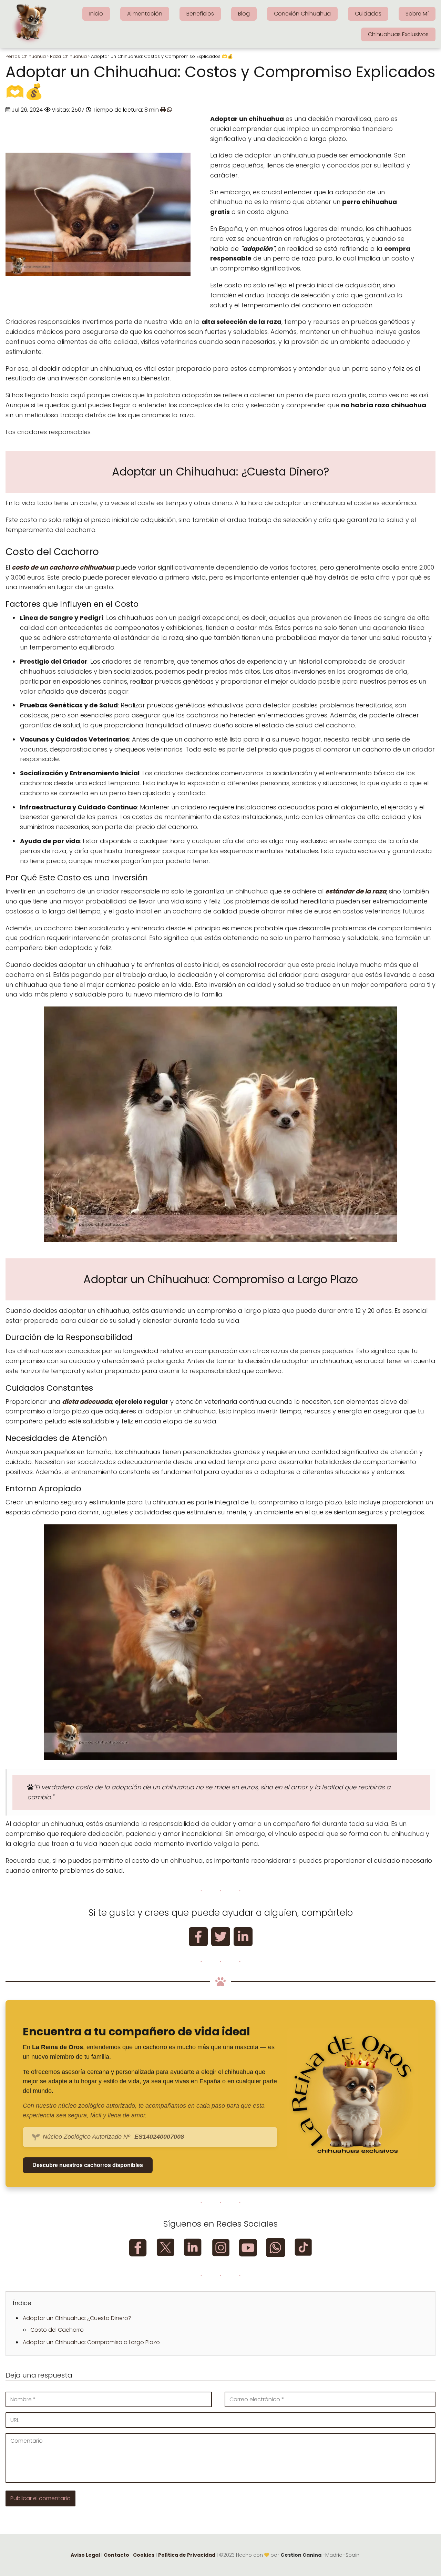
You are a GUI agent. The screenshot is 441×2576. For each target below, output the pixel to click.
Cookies (144, 2555)
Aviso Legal (85, 2555)
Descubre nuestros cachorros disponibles (88, 2165)
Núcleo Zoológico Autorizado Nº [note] (113, 2137)
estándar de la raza (356, 891)
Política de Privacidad (187, 2555)
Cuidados (368, 14)
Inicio (96, 14)
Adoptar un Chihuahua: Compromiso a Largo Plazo (91, 2342)
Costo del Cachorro (57, 2330)
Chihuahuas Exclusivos (398, 34)
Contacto (116, 2555)
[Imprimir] (163, 110)
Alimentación (145, 14)
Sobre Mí (417, 14)
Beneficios (200, 14)
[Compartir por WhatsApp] (170, 110)
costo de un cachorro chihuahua (63, 567)
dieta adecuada (87, 1402)
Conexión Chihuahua (302, 14)
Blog (244, 14)
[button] (198, 1937)
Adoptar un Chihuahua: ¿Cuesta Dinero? (77, 2318)
